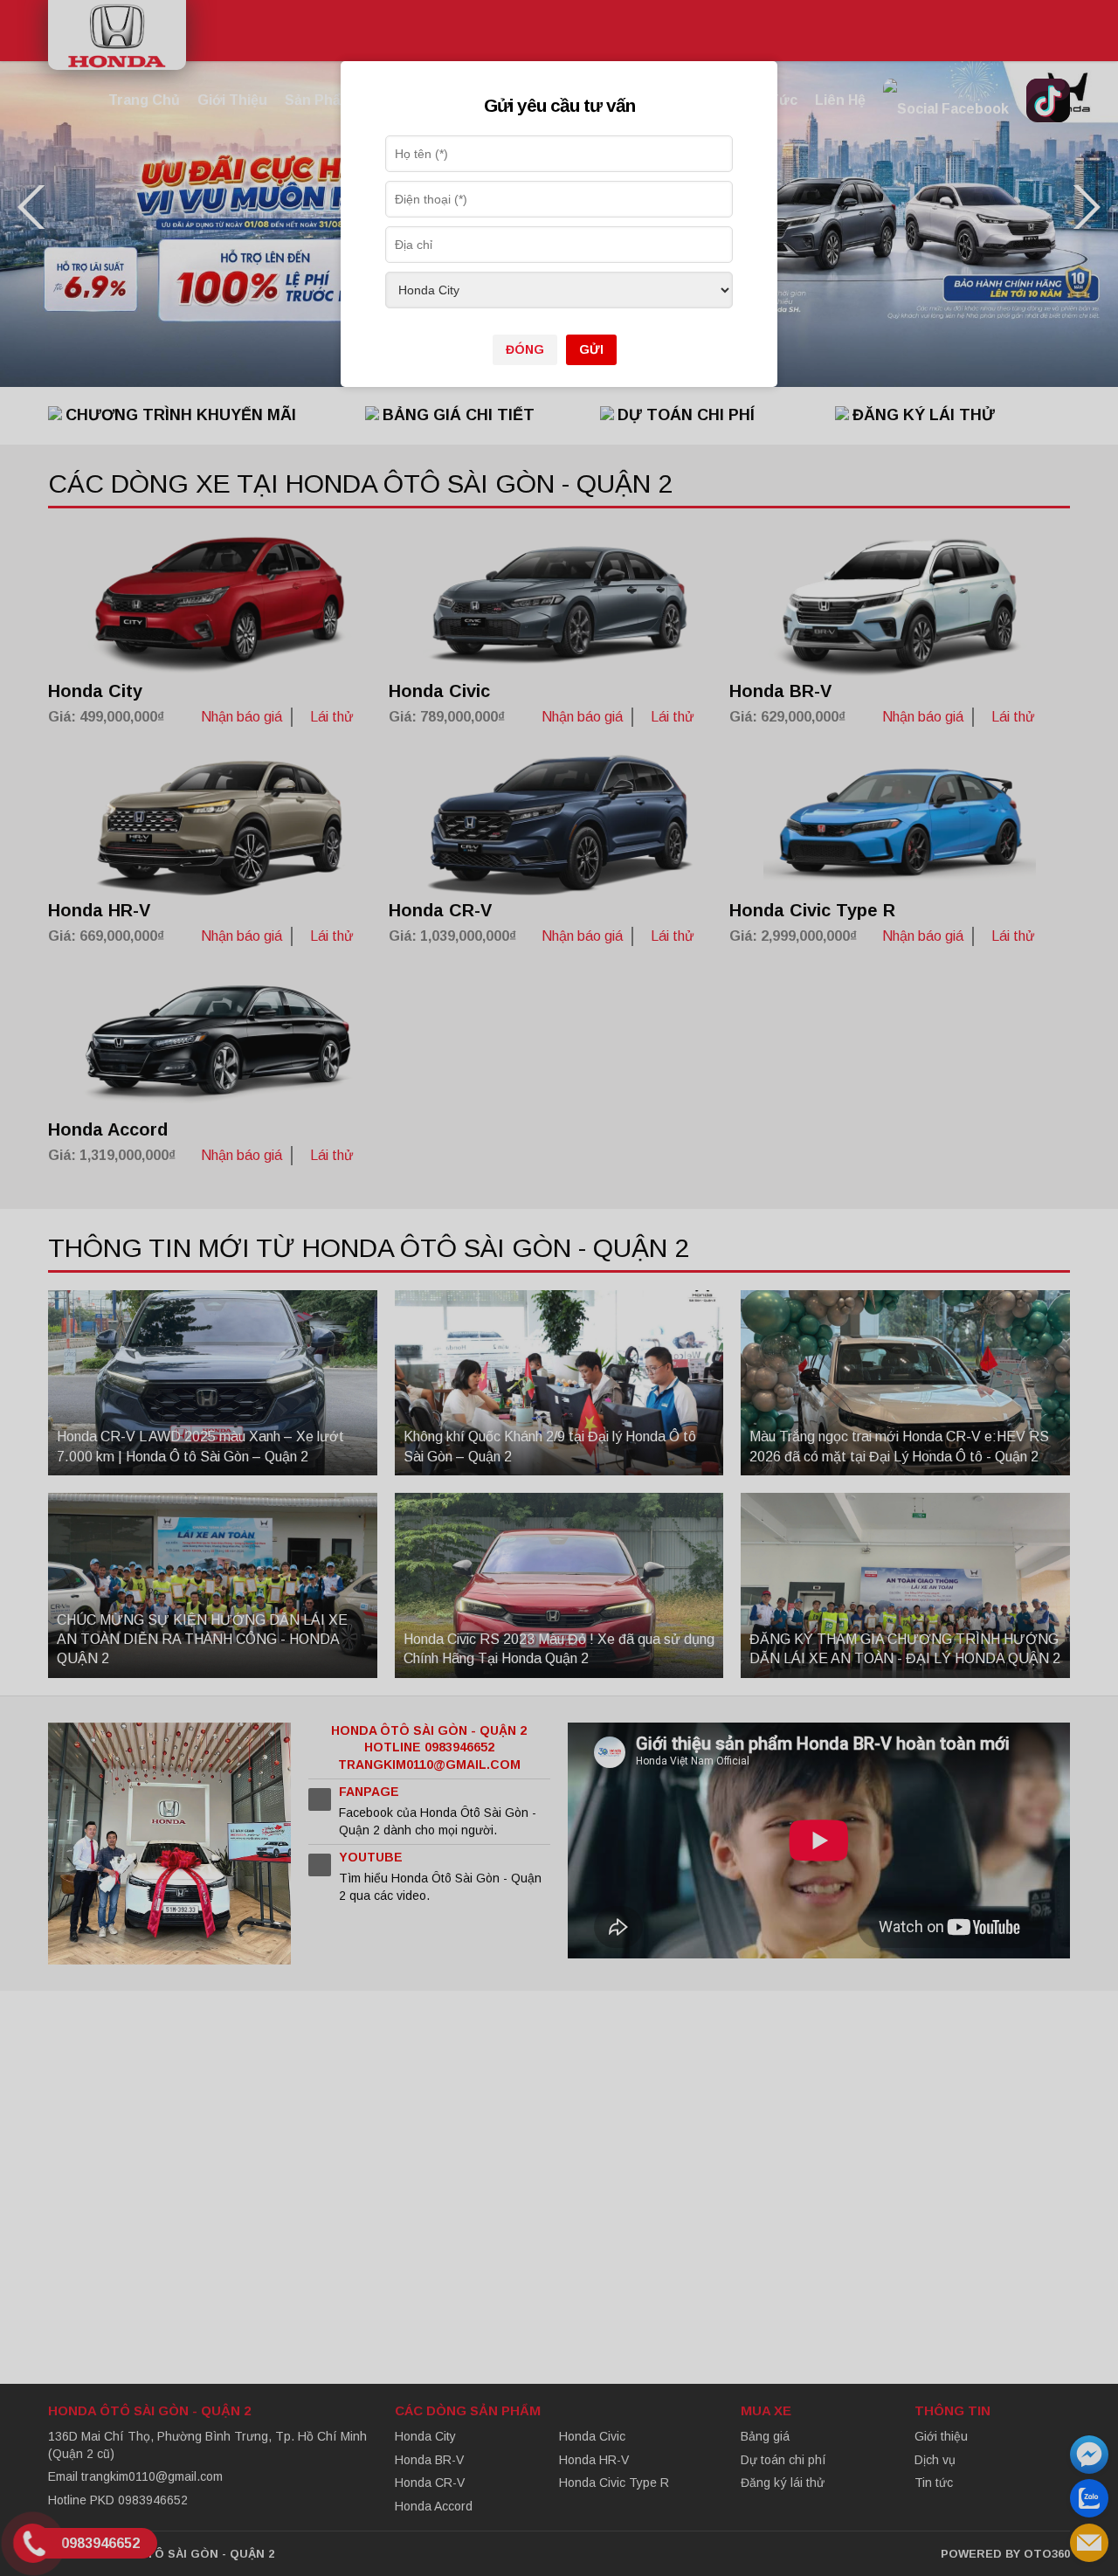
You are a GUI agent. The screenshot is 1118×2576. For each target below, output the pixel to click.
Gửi (591, 349)
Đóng (525, 349)
